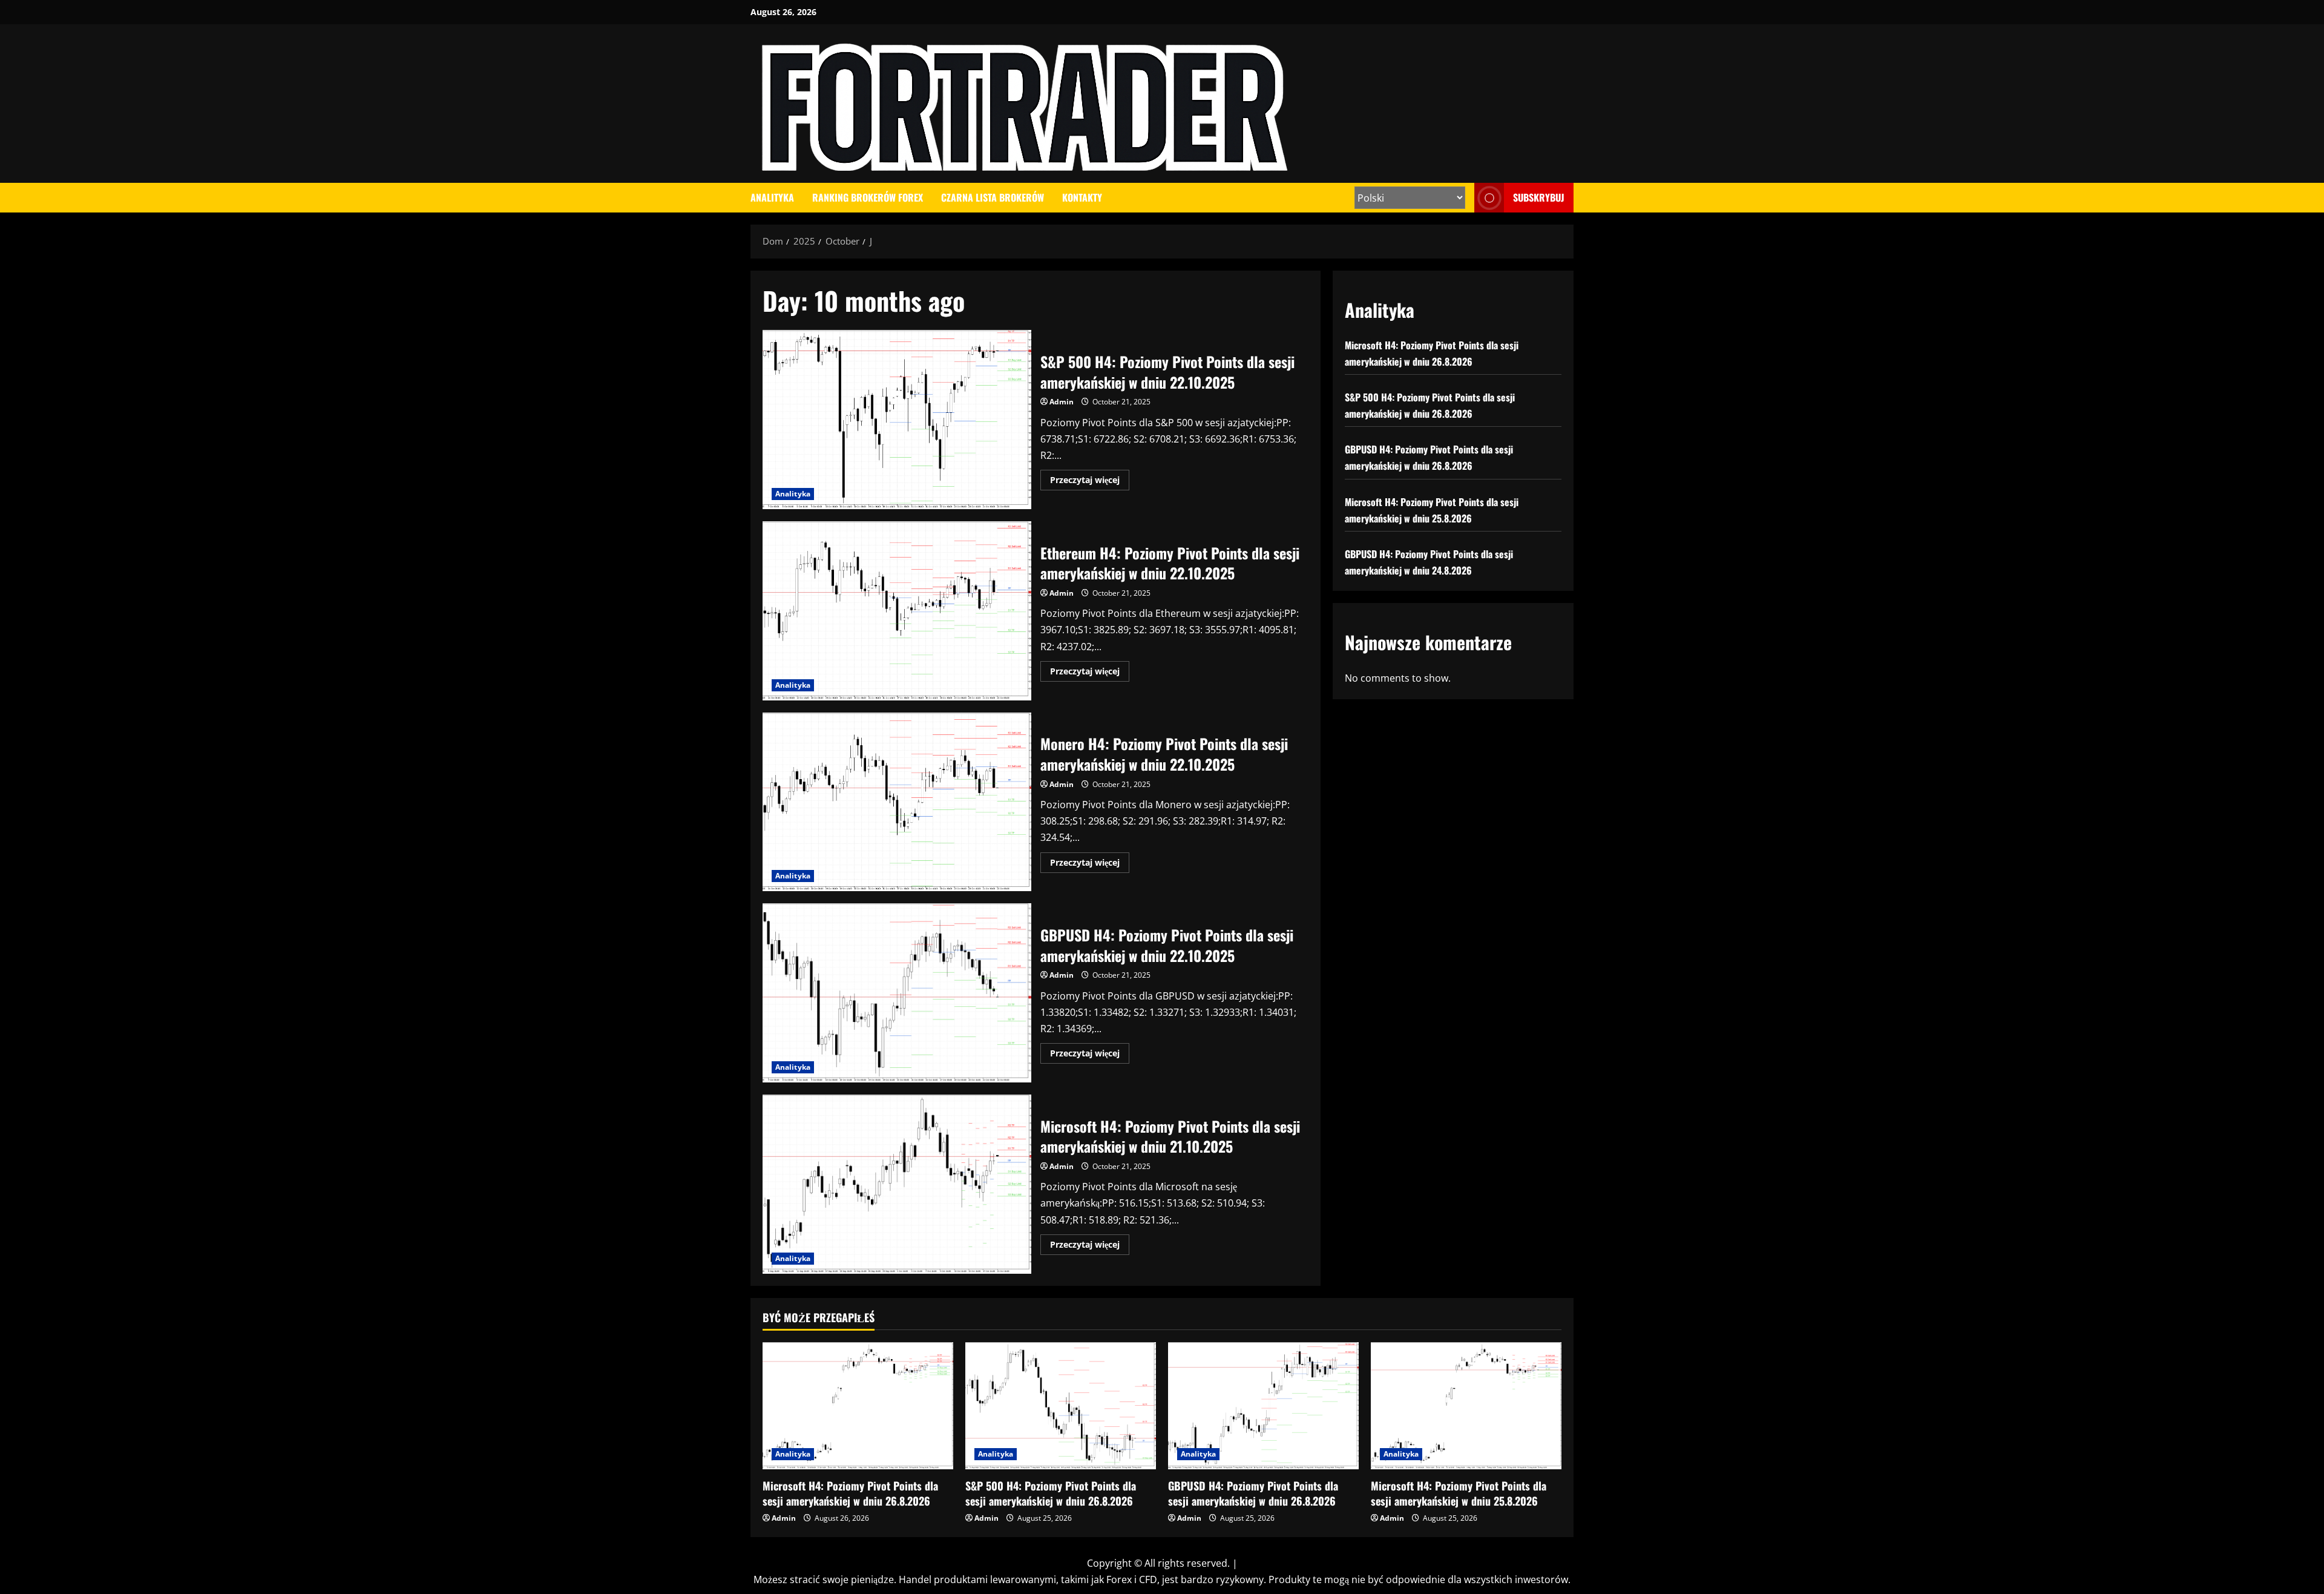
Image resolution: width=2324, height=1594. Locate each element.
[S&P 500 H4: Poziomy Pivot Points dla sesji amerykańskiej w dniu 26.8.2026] (1061, 1406)
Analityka (772, 197)
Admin (1062, 402)
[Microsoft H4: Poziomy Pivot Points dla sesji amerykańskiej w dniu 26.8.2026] (858, 1406)
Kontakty (1082, 197)
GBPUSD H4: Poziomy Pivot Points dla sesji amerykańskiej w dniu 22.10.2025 (897, 993)
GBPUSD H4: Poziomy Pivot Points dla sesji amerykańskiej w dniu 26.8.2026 (1253, 1493)
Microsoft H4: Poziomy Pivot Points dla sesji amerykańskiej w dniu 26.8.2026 (850, 1493)
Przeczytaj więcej (1090, 482)
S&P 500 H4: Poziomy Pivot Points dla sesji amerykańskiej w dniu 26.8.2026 (1051, 1493)
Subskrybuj (1539, 197)
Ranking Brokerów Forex (868, 197)
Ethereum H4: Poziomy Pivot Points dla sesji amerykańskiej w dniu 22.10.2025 (897, 611)
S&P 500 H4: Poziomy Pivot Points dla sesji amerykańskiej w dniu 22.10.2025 (897, 420)
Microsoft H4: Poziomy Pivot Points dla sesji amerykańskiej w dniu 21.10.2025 (897, 1184)
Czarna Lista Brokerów (993, 197)
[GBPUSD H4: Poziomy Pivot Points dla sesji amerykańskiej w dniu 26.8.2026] (1263, 1406)
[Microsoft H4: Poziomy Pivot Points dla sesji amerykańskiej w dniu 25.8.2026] (1466, 1406)
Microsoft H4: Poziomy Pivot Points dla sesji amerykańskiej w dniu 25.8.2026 (1459, 1493)
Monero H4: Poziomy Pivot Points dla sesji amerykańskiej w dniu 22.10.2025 (897, 802)
